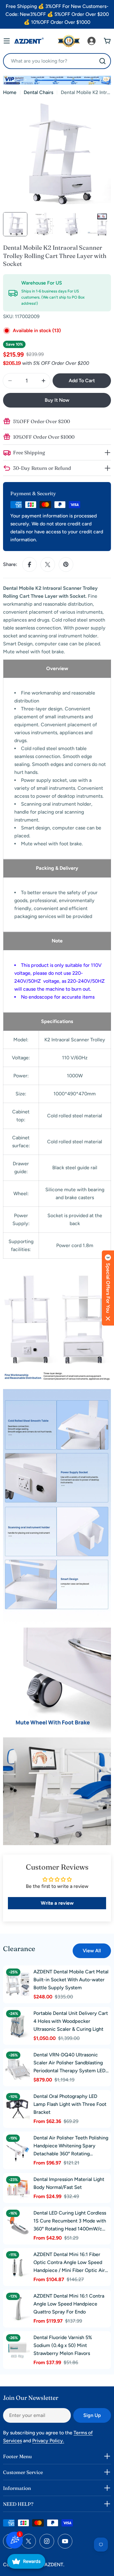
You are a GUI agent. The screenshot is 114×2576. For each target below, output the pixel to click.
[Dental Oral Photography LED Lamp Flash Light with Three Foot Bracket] (18, 2109)
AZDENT (54, 2565)
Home (10, 92)
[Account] (92, 41)
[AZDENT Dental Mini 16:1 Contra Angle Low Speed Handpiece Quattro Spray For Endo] (18, 2309)
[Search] (102, 61)
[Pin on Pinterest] (66, 564)
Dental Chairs (38, 92)
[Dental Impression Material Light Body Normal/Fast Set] (18, 2188)
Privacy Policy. (48, 2441)
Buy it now (57, 400)
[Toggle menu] (7, 41)
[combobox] (57, 61)
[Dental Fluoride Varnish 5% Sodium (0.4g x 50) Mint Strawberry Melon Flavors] (18, 2350)
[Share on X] (48, 564)
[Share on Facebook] (29, 564)
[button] (108, 1288)
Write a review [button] (57, 1903)
